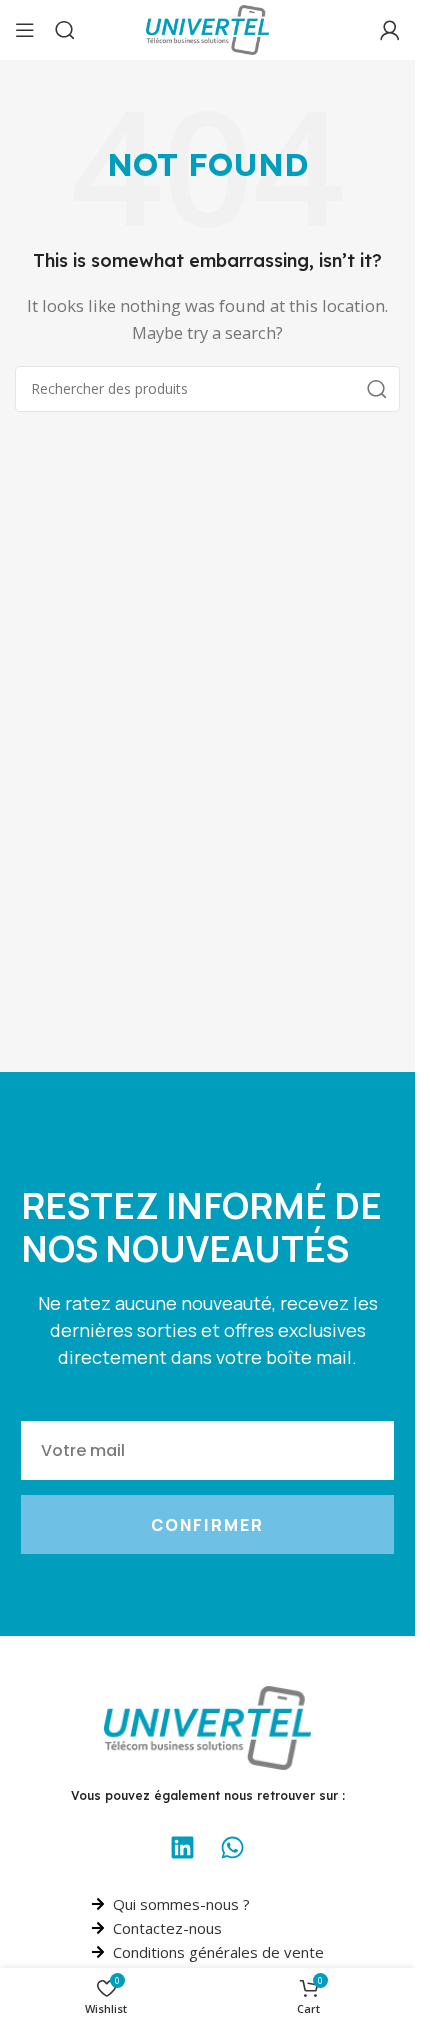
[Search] (65, 30)
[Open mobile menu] (25, 30)
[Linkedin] (183, 1847)
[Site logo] (207, 28)
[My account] (390, 30)
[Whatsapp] (233, 1847)
